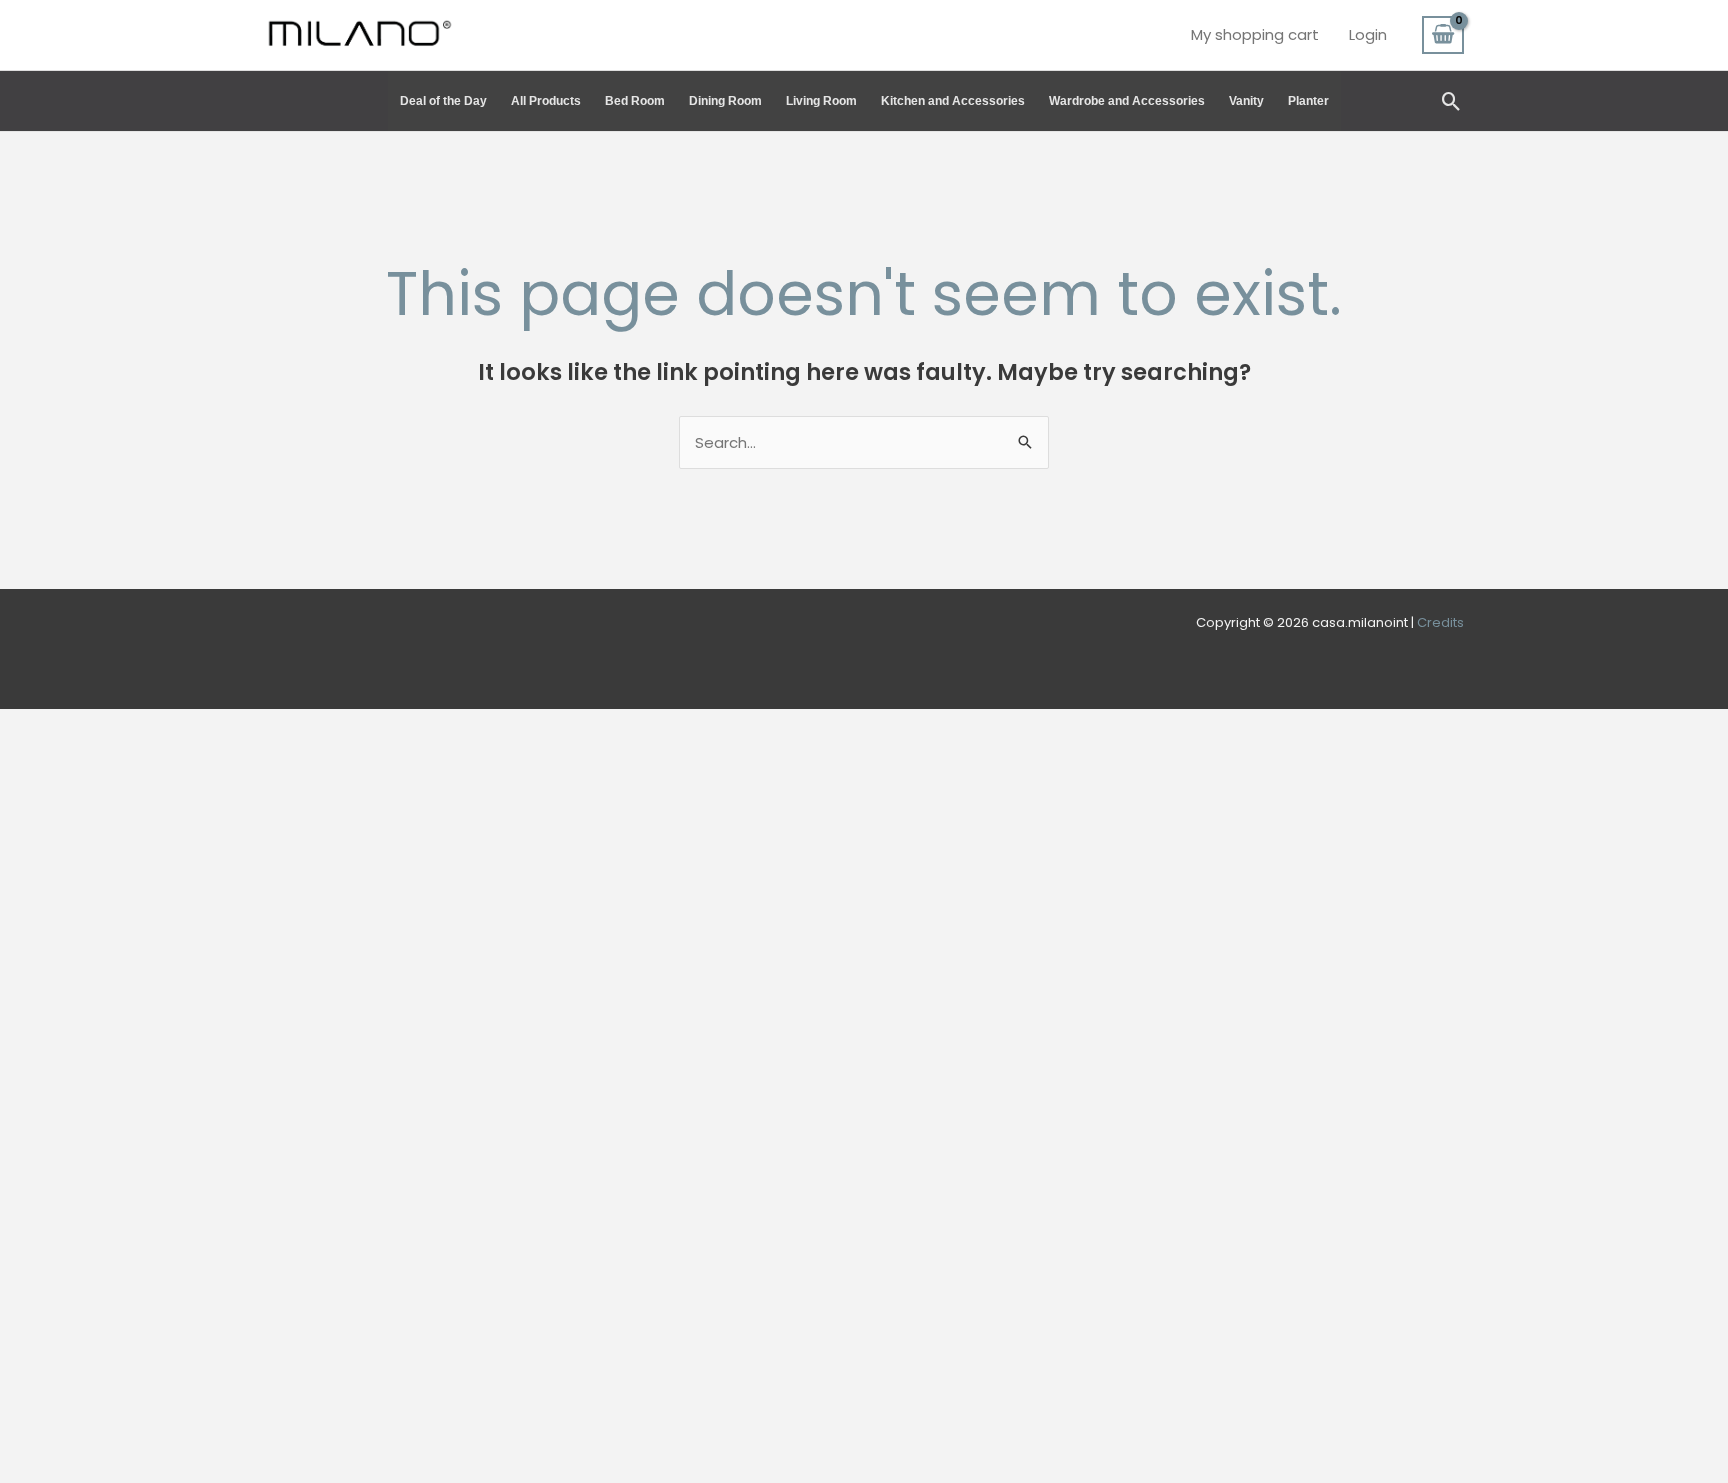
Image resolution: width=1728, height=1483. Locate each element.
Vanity (1246, 101)
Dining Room (725, 101)
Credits (1440, 622)
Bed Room (635, 101)
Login (1368, 34)
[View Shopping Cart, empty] (1443, 35)
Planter (1308, 101)
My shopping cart (1255, 34)
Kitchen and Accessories (953, 101)
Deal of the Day (443, 101)
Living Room (821, 101)
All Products (546, 101)
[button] (1451, 101)
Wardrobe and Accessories (1127, 101)
